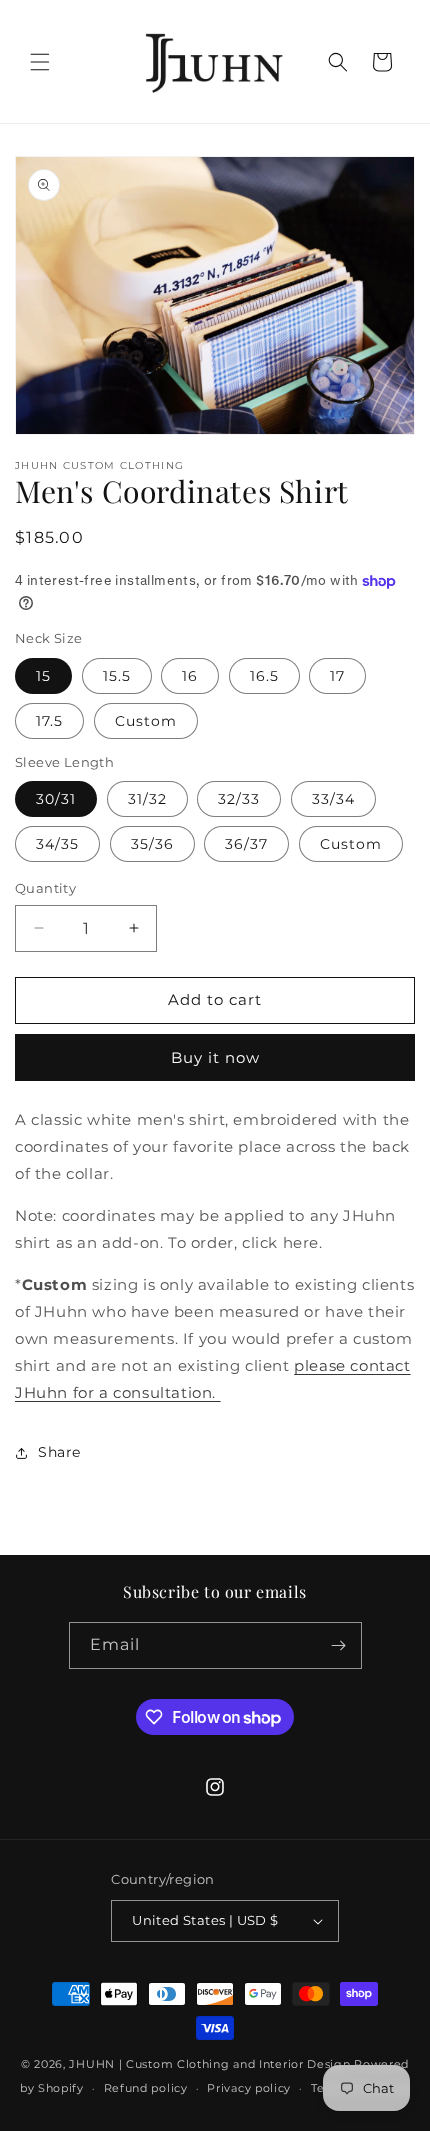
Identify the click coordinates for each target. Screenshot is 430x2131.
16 (190, 676)
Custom (146, 721)
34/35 (57, 844)
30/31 (56, 799)
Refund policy (146, 2088)
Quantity (45, 888)
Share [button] (59, 1452)
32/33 (239, 799)
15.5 (117, 676)
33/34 (333, 799)
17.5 (49, 721)
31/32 (147, 799)
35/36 (152, 844)
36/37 (246, 844)
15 (43, 676)
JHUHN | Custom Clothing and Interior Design (209, 2064)
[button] (40, 62)
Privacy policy (249, 2088)
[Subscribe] (339, 1645)
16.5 (264, 676)
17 (337, 676)
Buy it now (215, 1057)
